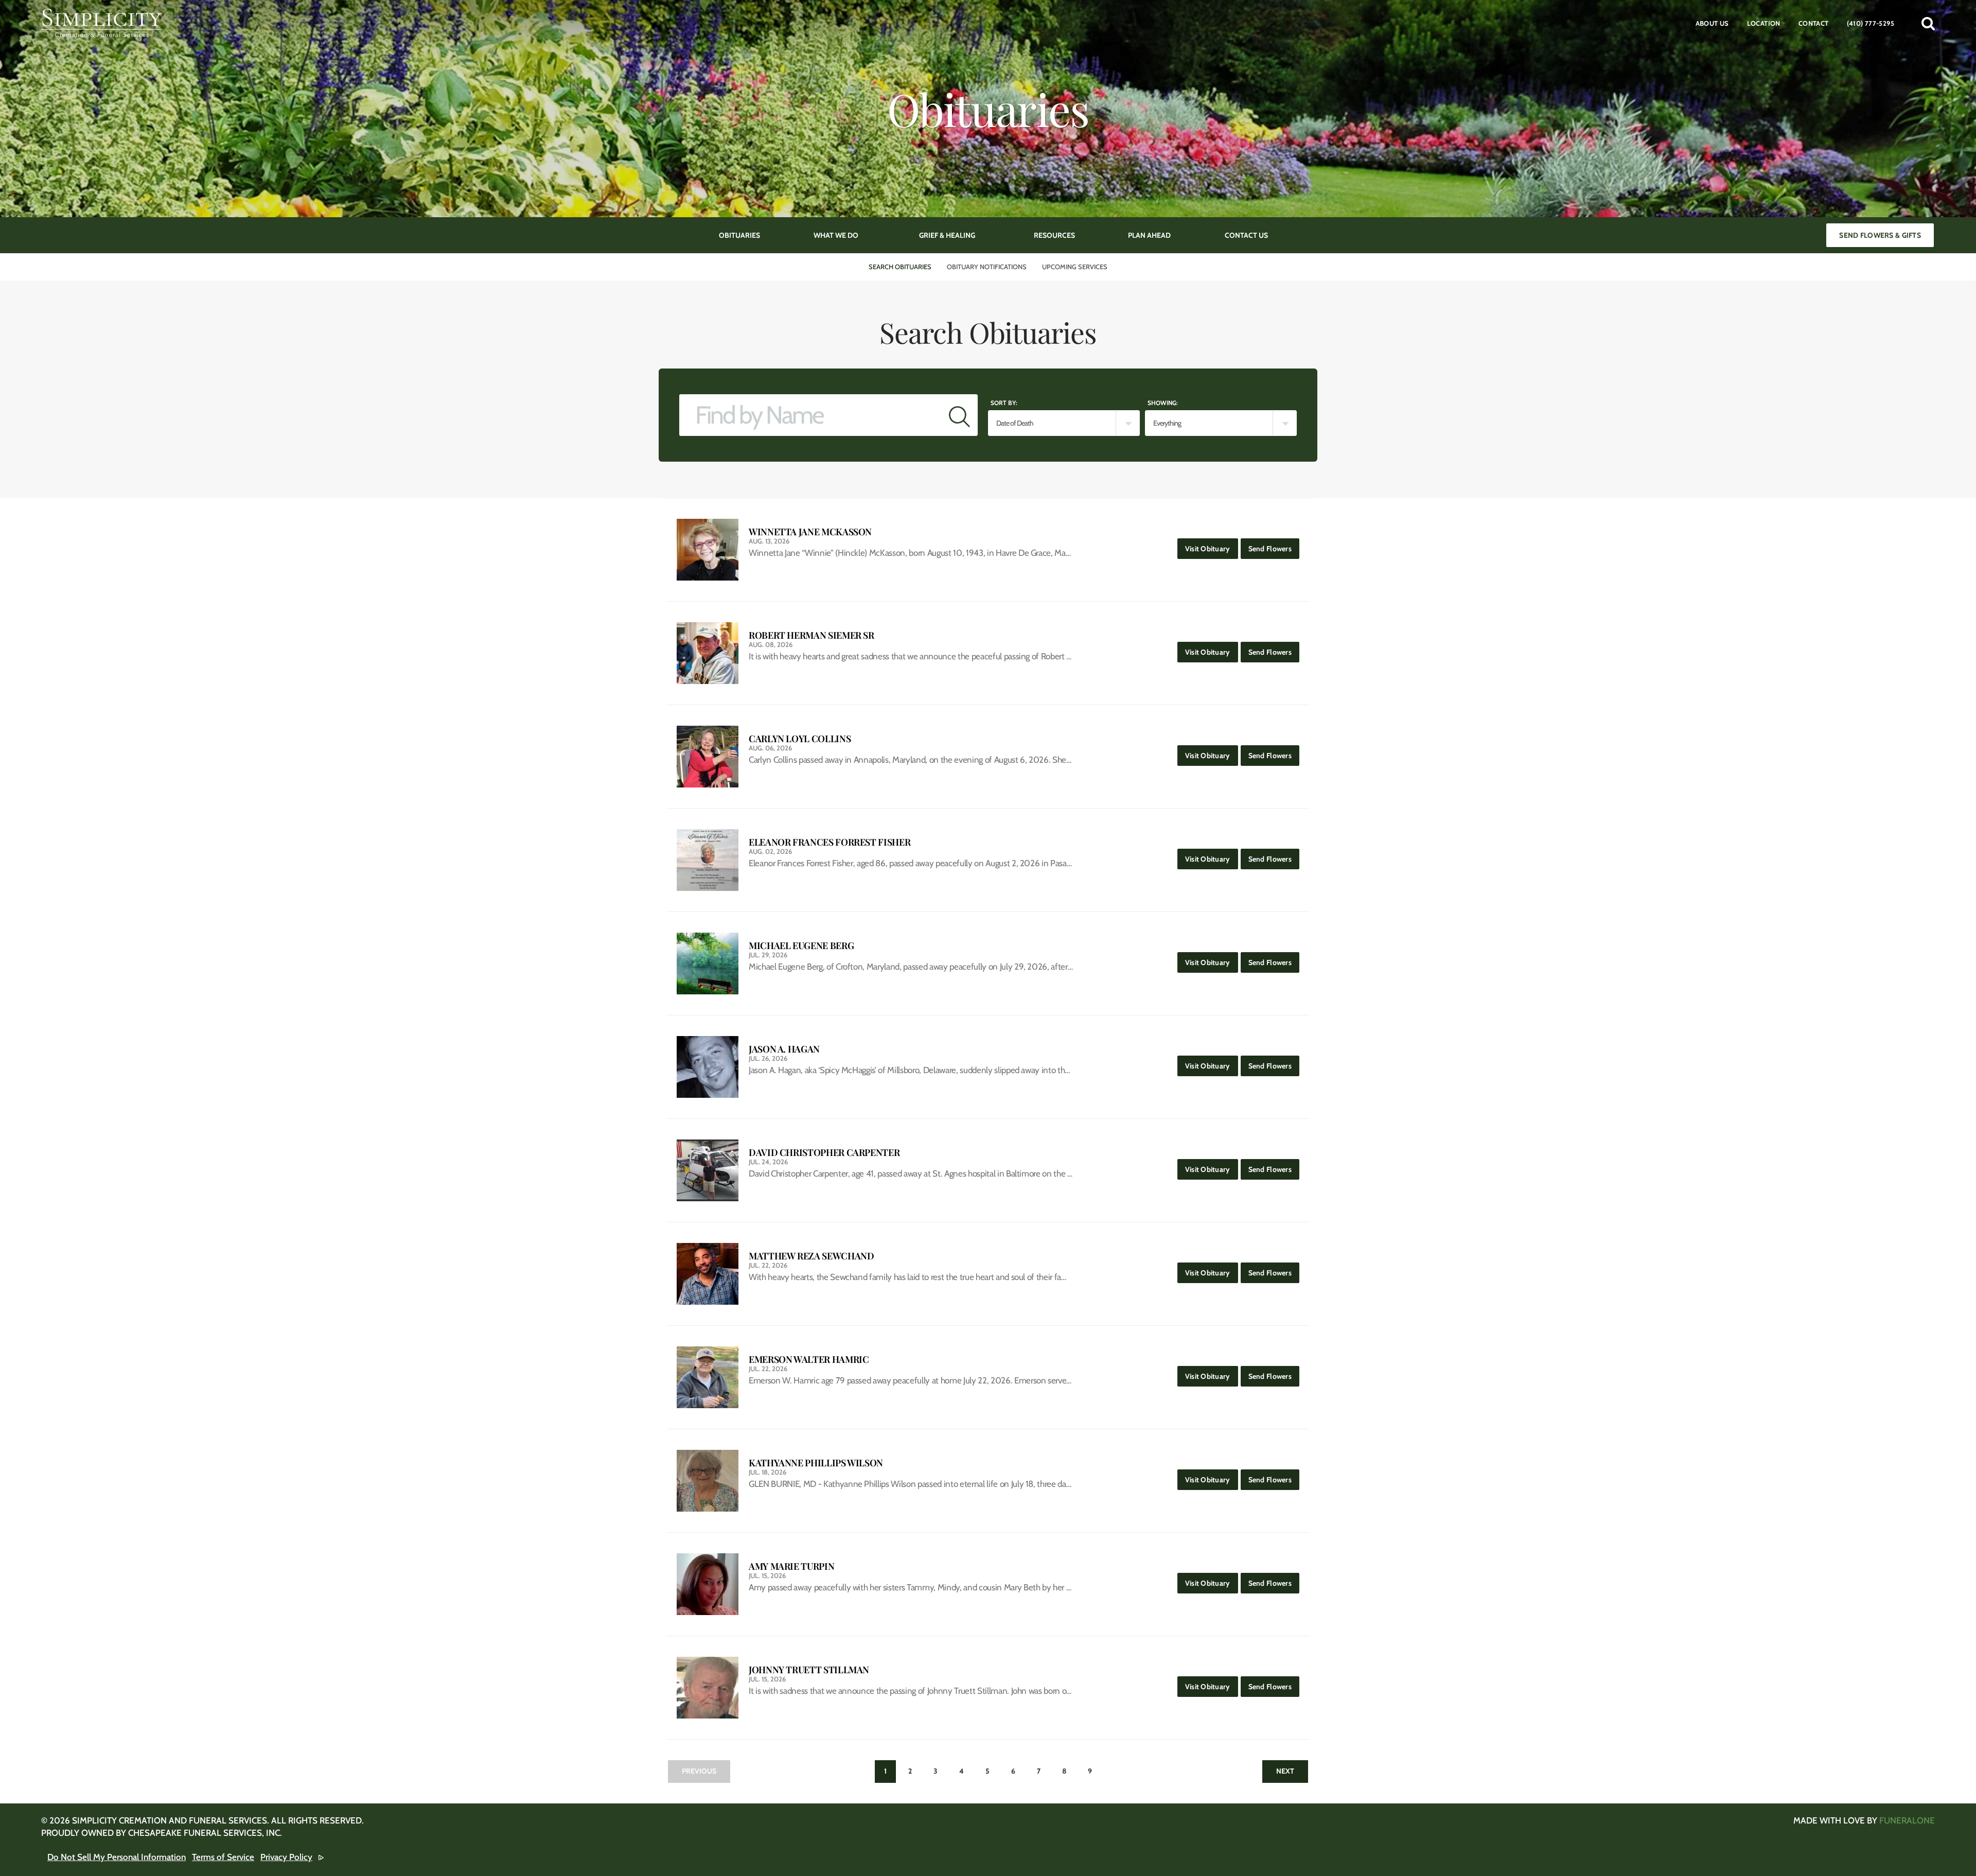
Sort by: (1004, 403)
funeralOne (1907, 1820)
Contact (1814, 23)
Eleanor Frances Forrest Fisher (830, 842)
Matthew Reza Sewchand (811, 1256)
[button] (1928, 23)
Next (1285, 1771)
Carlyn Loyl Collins (800, 739)
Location (1764, 23)
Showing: (1163, 403)
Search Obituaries (900, 267)
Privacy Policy (286, 1857)
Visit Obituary (1212, 548)
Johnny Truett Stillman (809, 1670)
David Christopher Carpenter (824, 1153)
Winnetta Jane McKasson (810, 532)
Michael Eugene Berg (801, 946)
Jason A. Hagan (784, 1049)
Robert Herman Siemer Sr (811, 635)
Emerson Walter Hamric (809, 1360)
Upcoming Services (1075, 267)
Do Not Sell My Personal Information (117, 1857)
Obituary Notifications (987, 267)
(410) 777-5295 (1871, 23)
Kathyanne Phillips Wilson (816, 1463)
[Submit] (959, 415)
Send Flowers (1274, 548)
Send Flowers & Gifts (1880, 235)
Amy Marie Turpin (791, 1566)
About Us (1712, 23)
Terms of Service (223, 1857)
